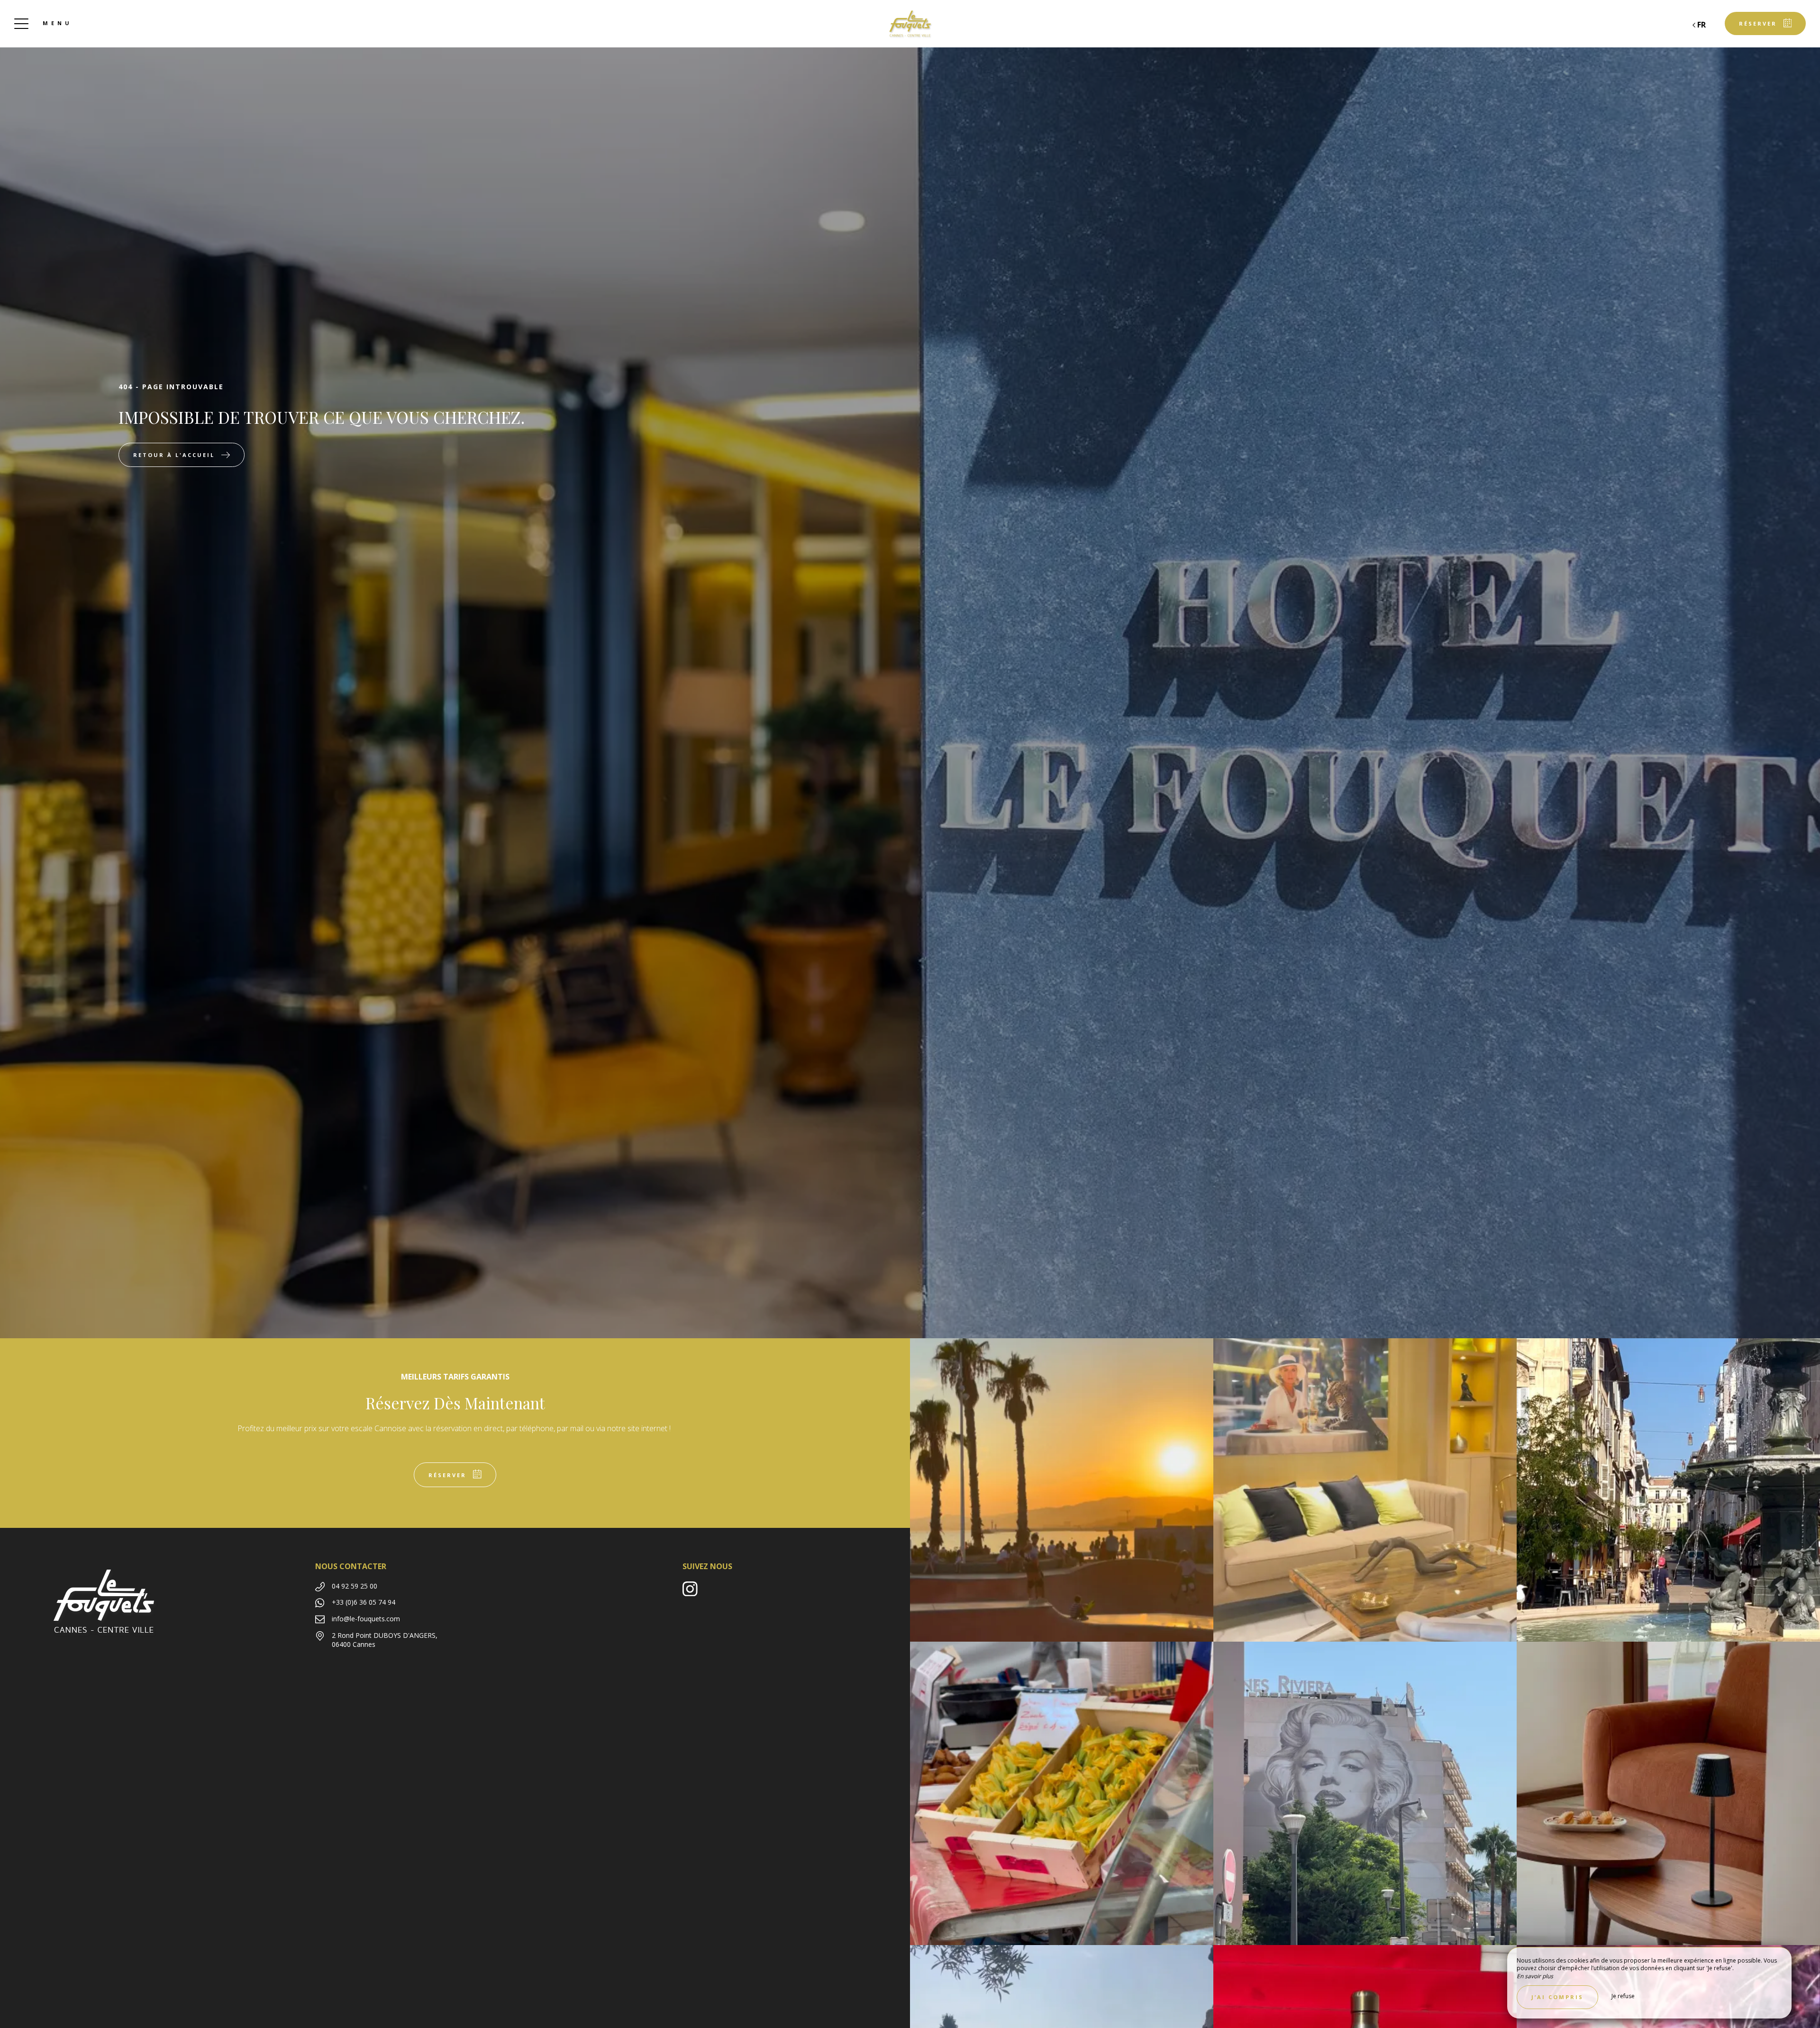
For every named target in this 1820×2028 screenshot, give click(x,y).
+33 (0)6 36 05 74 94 (364, 1602)
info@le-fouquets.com (366, 1619)
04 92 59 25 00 (355, 1586)
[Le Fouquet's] (910, 24)
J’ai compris (1557, 1997)
